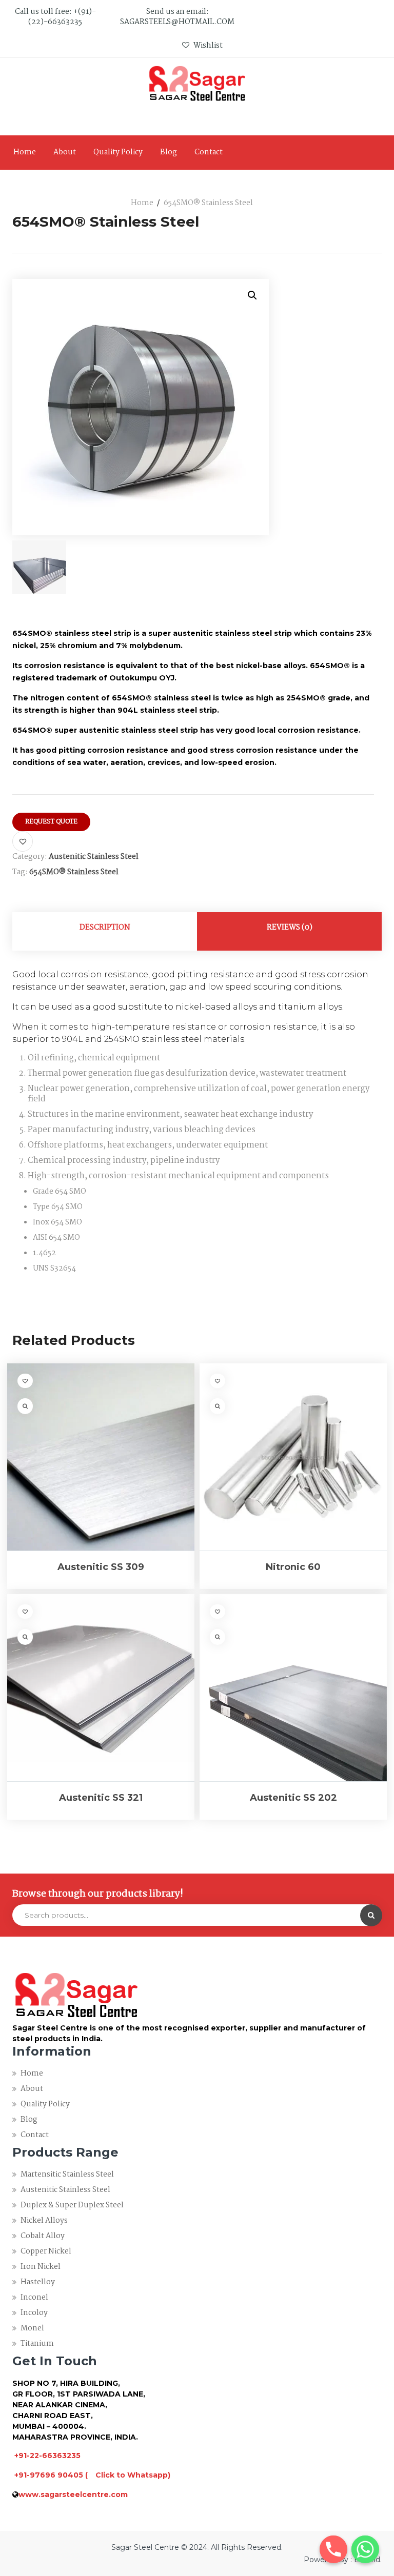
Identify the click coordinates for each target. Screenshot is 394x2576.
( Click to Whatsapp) (128, 2475)
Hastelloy (38, 2282)
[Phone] (333, 2549)
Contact (209, 152)
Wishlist (207, 46)
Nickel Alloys (44, 2221)
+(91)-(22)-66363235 (62, 17)
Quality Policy (118, 152)
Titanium (37, 2344)
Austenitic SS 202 (293, 1798)
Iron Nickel (41, 2267)
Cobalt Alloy (43, 2236)
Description (105, 928)
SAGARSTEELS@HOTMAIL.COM (177, 22)
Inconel (34, 2298)
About (65, 152)
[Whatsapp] (365, 2549)
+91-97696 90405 (49, 2475)
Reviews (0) (290, 928)
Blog (169, 152)
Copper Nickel (46, 2251)
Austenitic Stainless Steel (94, 857)
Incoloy (34, 2313)
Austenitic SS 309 (101, 1567)
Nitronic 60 (293, 1567)
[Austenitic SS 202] (293, 1688)
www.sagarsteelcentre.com (73, 2494)
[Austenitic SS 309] (101, 1457)
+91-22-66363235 (47, 2456)
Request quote (51, 822)
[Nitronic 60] (293, 1457)
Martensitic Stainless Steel (67, 2175)
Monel (32, 2328)
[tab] (105, 931)
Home (25, 152)
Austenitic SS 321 (101, 1798)
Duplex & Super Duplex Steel (72, 2205)
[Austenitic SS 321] (101, 1688)
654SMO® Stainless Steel (74, 872)
